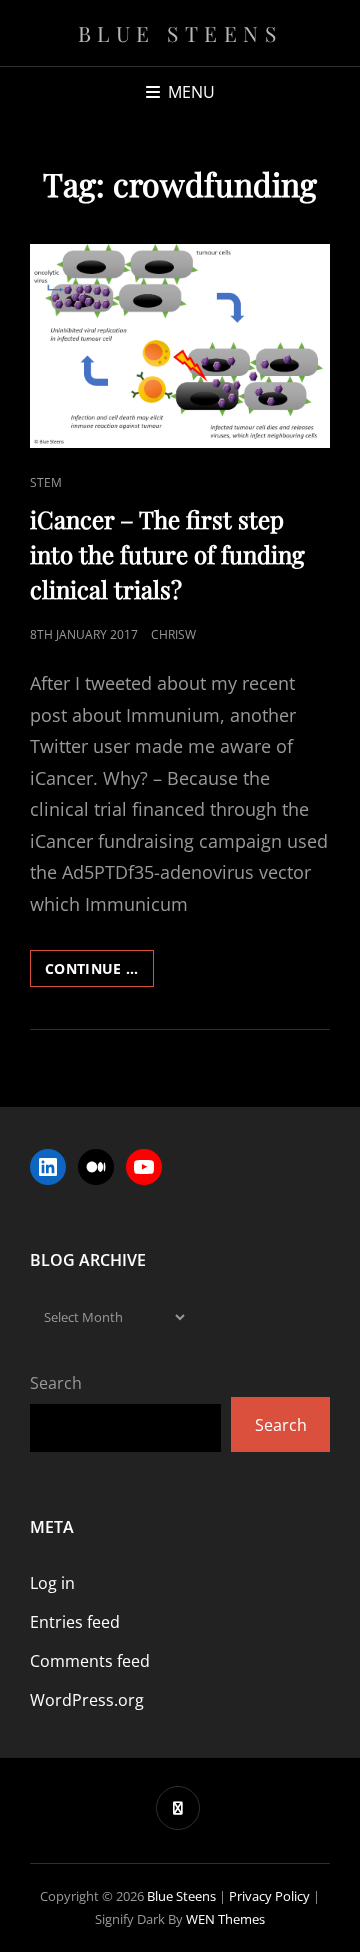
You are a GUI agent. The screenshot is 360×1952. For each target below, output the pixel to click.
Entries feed (75, 1622)
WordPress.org (87, 1700)
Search (56, 1383)
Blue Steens (180, 33)
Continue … (99, 972)
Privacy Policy (269, 1896)
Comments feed (90, 1661)
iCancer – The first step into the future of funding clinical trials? (167, 554)
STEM (46, 482)
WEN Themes (225, 1919)
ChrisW (173, 634)
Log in (52, 1583)
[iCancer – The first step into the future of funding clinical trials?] (180, 346)
